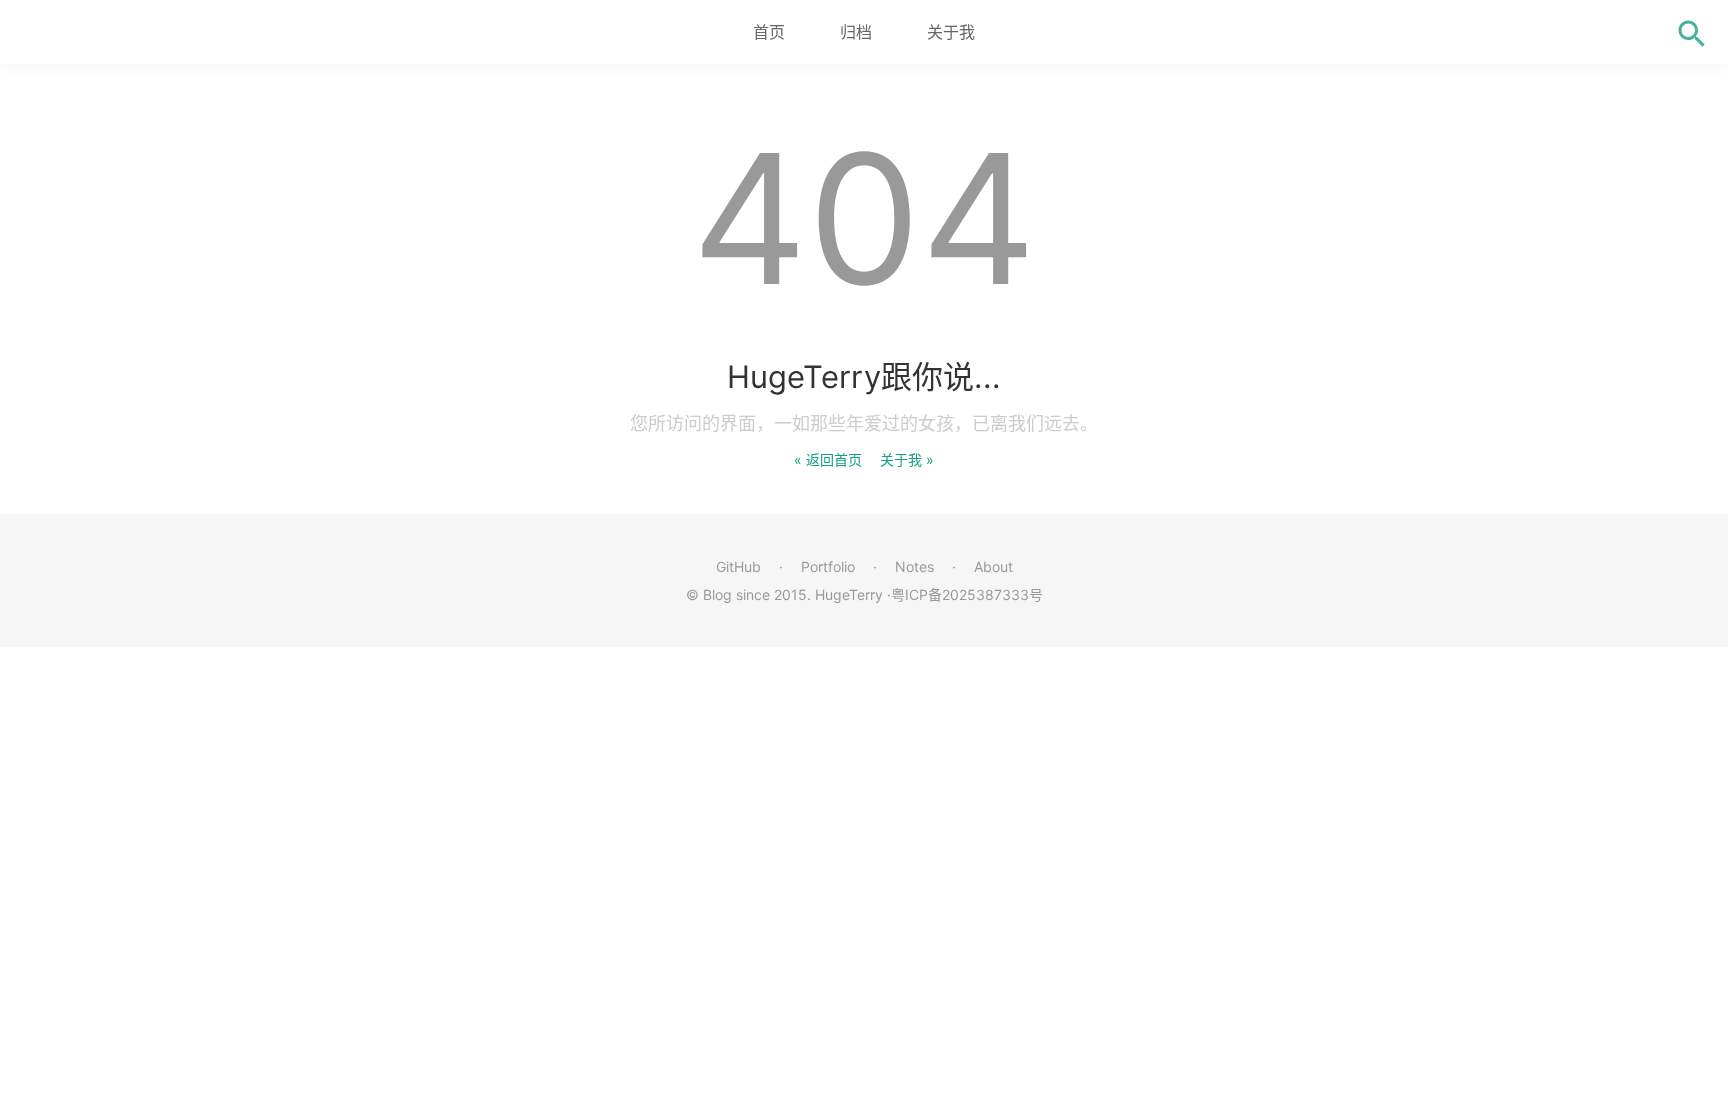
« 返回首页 (828, 459)
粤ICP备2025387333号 (967, 594)
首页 (769, 32)
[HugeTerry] (130, 32)
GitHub (738, 566)
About (993, 566)
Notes (914, 566)
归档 (856, 32)
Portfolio (828, 566)
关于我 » (907, 459)
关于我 (951, 32)
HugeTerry (849, 594)
